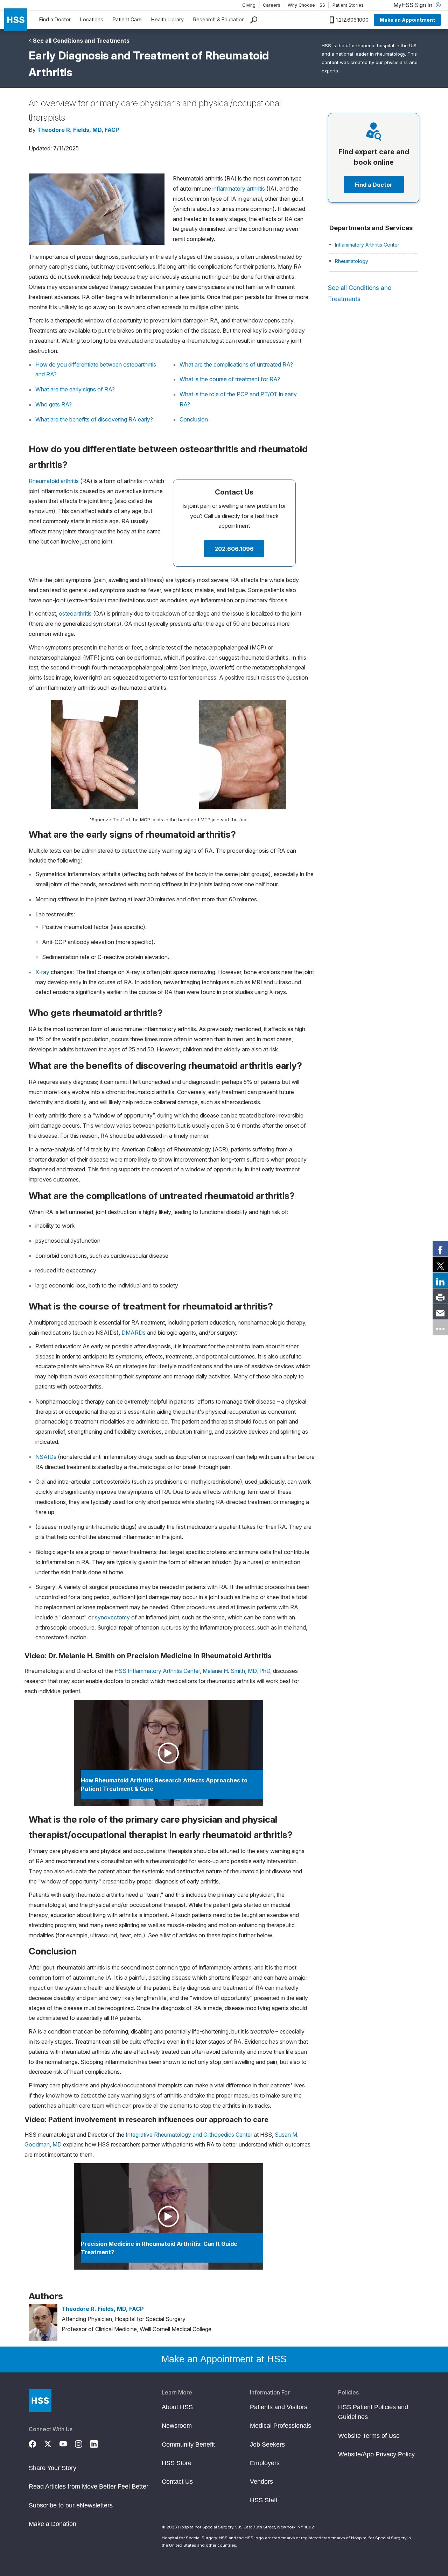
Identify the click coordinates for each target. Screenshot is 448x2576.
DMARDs (134, 1333)
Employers (265, 2463)
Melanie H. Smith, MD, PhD (236, 1671)
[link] (440, 1249)
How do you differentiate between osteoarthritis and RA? (96, 370)
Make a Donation (52, 2524)
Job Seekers (267, 2444)
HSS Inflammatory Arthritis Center (157, 1671)
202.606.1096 (234, 549)
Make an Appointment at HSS (224, 2359)
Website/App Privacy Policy (376, 2454)
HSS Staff (264, 2500)
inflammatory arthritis (239, 189)
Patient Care (127, 19)
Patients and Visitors (279, 2407)
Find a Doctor (55, 19)
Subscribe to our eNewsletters (71, 2505)
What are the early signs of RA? (75, 389)
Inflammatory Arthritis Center (367, 245)
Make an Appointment (407, 20)
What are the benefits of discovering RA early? (94, 419)
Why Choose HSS (306, 5)
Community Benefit (188, 2444)
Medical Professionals (281, 2426)
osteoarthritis (75, 613)
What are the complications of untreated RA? (236, 364)
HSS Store (177, 2463)
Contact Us (177, 2482)
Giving (249, 5)
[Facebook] (36, 2443)
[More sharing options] (440, 1327)
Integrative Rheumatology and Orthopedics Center (189, 2135)
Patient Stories (348, 5)
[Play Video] (169, 1753)
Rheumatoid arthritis (54, 481)
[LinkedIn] (98, 2443)
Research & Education (219, 19)
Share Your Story (52, 2468)
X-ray (42, 972)
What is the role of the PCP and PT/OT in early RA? (238, 399)
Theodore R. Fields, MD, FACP (78, 130)
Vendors (261, 2482)
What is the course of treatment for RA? (230, 379)
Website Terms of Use (369, 2436)
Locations (92, 19)
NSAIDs (46, 1457)
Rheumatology (352, 261)
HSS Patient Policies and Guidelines (373, 2412)
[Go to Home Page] (40, 2401)
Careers (272, 5)
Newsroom (177, 2426)
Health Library (167, 19)
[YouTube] (67, 2443)
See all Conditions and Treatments (81, 41)
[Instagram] (83, 2443)
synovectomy (112, 1617)
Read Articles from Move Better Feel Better (89, 2486)
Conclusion (194, 419)
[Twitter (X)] (52, 2443)
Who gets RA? (54, 404)
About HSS (177, 2407)
